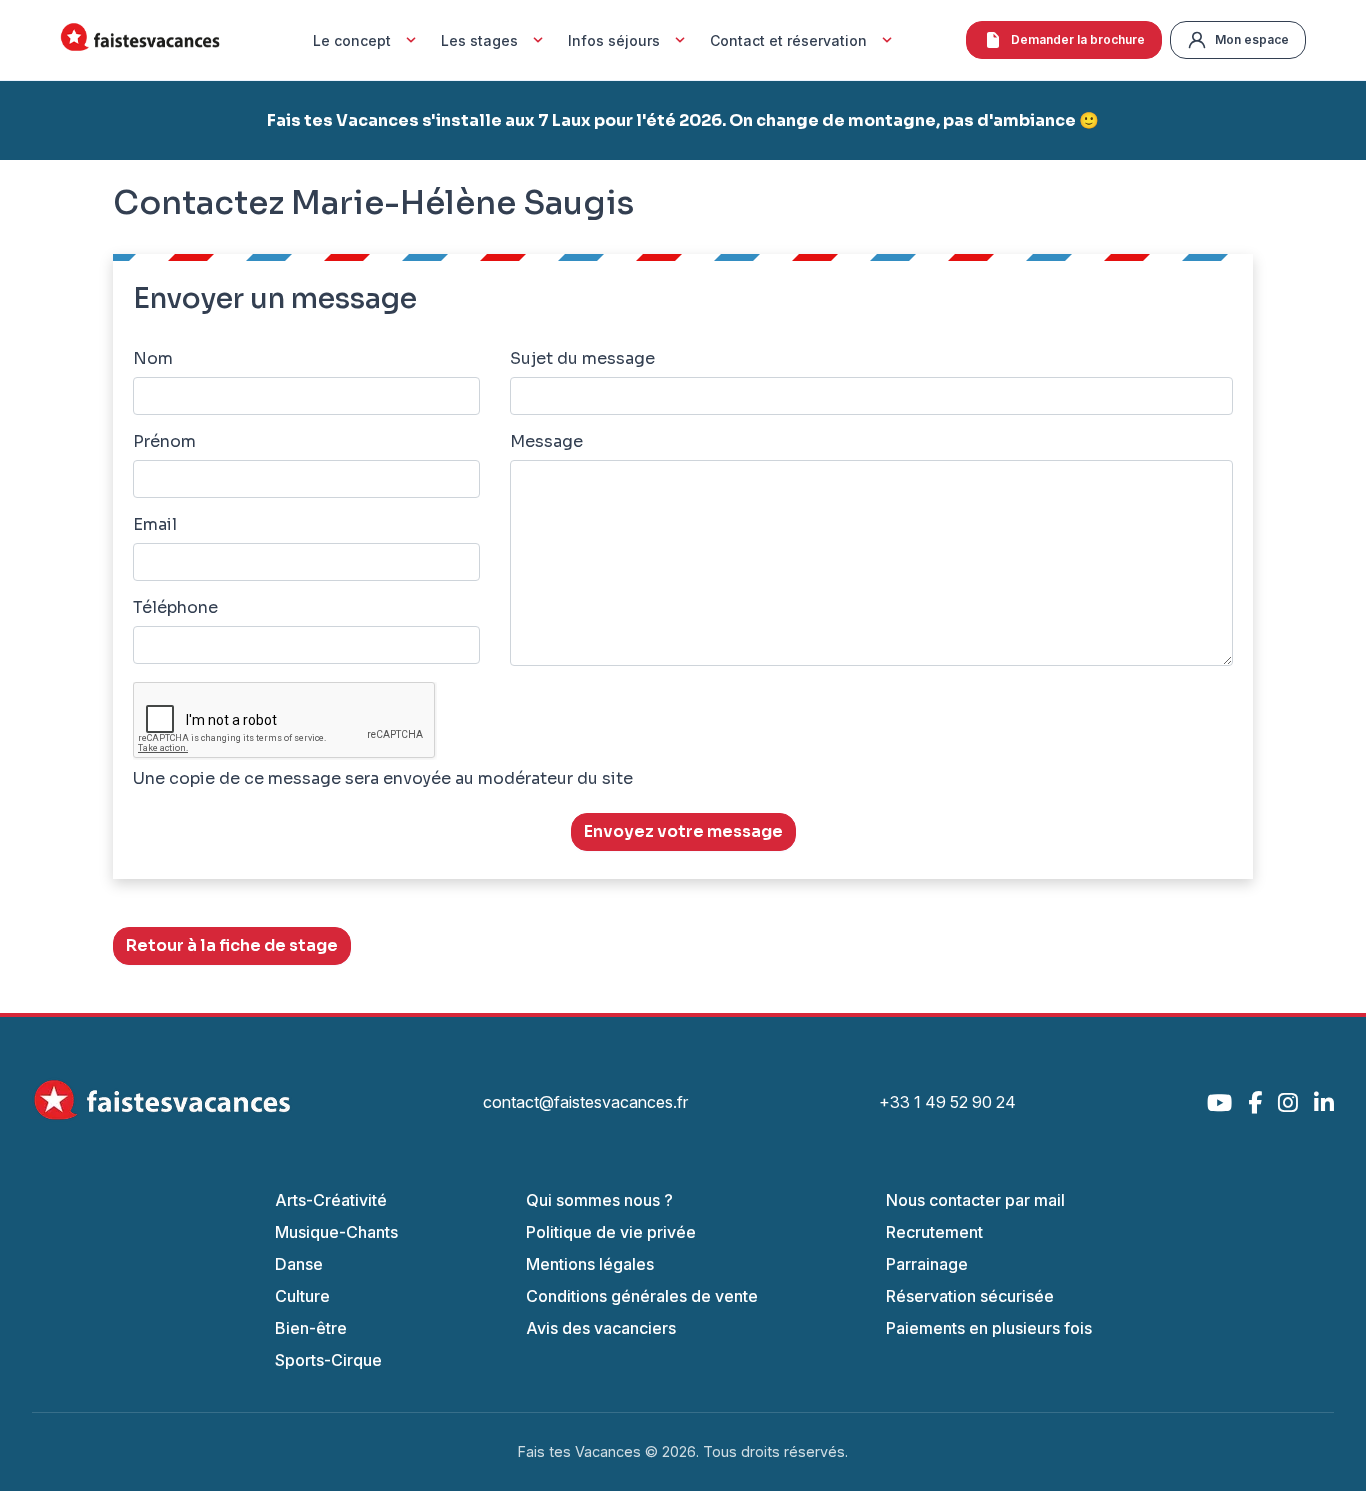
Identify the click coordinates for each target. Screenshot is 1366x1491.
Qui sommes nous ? (599, 1200)
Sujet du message (582, 358)
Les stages (479, 40)
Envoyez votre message (683, 831)
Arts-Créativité (331, 1200)
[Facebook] (1255, 1102)
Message (546, 441)
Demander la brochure (1078, 39)
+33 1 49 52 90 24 (947, 1102)
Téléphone (175, 607)
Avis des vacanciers (601, 1328)
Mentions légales (590, 1264)
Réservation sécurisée (970, 1296)
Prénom (164, 441)
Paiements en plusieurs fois (989, 1328)
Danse (299, 1264)
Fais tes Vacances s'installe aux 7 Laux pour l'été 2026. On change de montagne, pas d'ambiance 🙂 (683, 120)
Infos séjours (614, 40)
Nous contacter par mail (975, 1200)
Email (155, 524)
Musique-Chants (336, 1232)
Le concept (352, 40)
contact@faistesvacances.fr (585, 1102)
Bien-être (311, 1328)
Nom (153, 358)
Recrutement (934, 1232)
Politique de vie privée (611, 1232)
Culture (302, 1296)
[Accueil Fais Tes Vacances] (140, 40)
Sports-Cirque (328, 1360)
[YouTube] (1219, 1102)
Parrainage (927, 1264)
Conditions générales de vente (642, 1296)
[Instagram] (1288, 1102)
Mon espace (1252, 39)
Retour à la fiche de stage (232, 945)
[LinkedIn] (1324, 1102)
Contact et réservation (788, 40)
